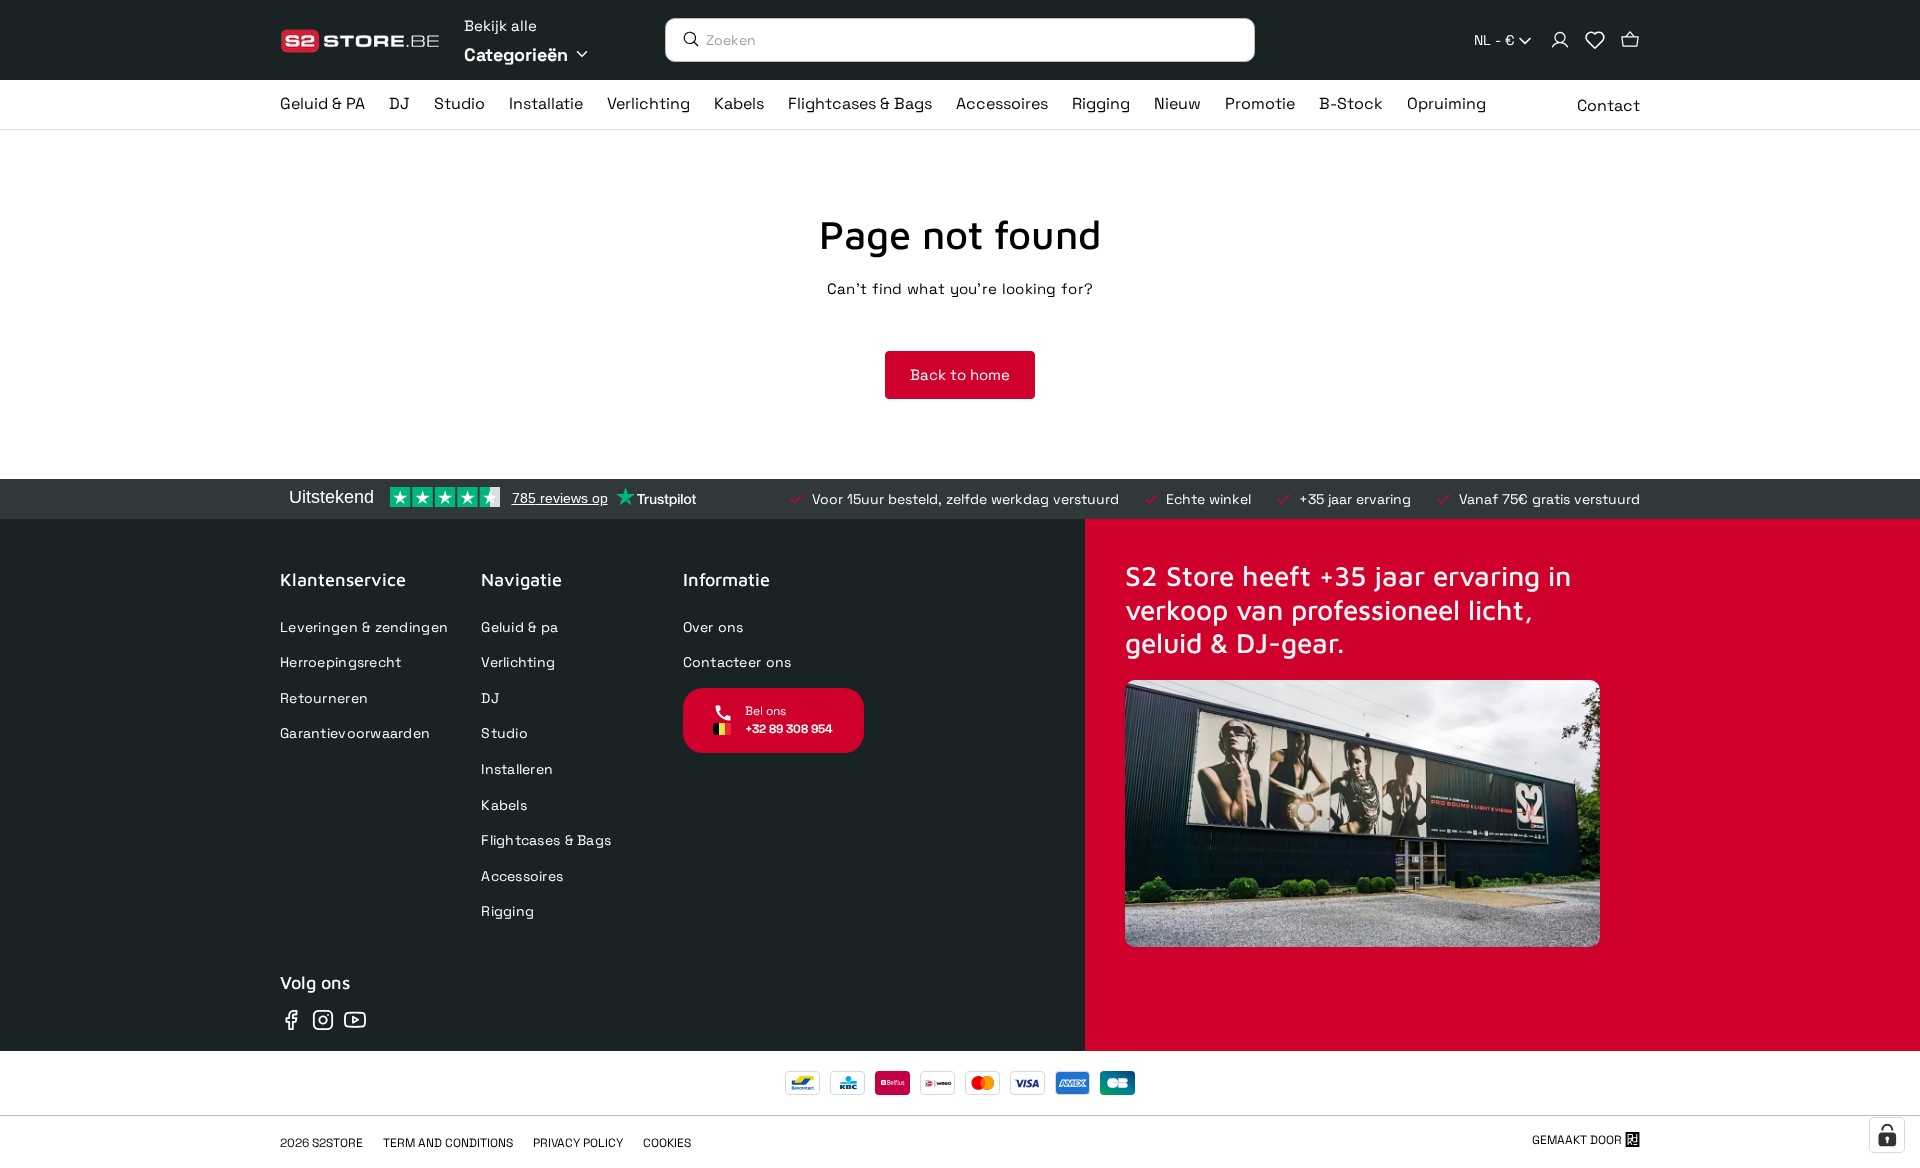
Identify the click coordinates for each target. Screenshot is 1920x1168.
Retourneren (324, 698)
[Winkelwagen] (1630, 40)
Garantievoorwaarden (355, 733)
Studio (504, 733)
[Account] (1560, 40)
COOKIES (667, 1143)
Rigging (507, 911)
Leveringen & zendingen (364, 627)
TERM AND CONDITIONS (448, 1143)
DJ (490, 698)
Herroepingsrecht (340, 662)
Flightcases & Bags (546, 840)
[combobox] (1504, 41)
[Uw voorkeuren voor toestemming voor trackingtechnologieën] (1887, 1135)
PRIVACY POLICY (578, 1143)
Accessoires (522, 876)
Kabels (504, 805)
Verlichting (518, 662)
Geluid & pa (519, 627)
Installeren (517, 769)
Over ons (713, 627)
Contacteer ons (737, 662)
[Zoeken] (686, 39)
